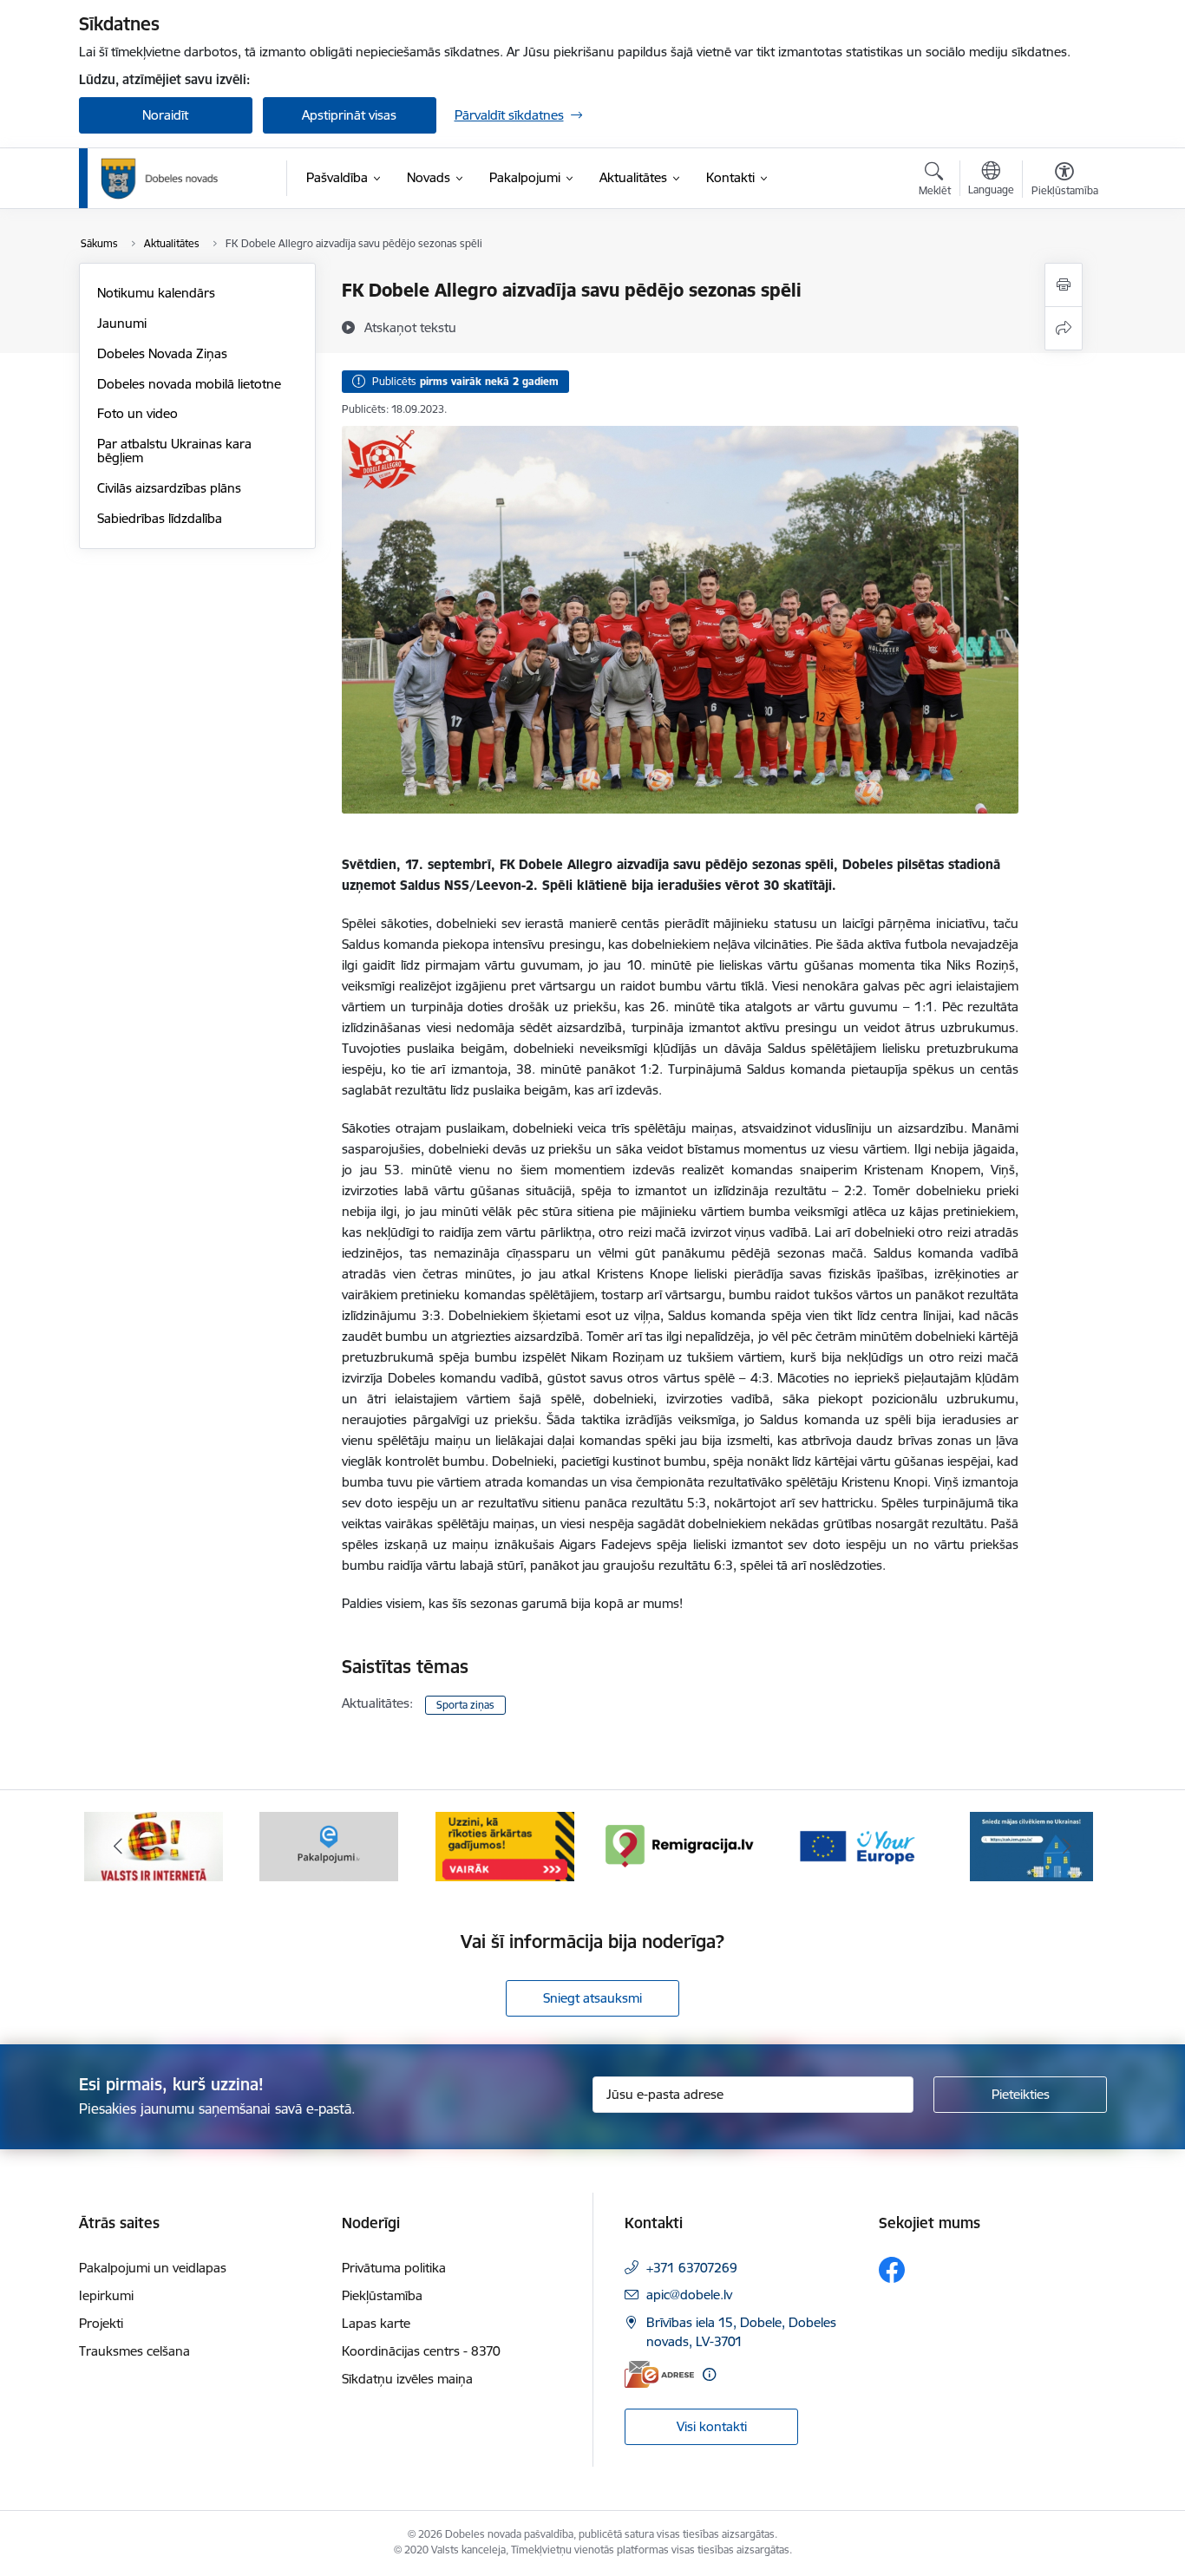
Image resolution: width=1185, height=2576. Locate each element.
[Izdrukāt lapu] (1064, 285)
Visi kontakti (712, 2426)
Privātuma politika (394, 2268)
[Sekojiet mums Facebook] (892, 2270)
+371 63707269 (692, 2268)
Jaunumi (122, 323)
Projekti (101, 2323)
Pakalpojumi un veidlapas (153, 2268)
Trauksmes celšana (134, 2351)
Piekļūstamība (382, 2295)
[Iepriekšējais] (119, 1847)
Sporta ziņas (465, 1705)
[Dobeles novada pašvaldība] (160, 179)
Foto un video (137, 413)
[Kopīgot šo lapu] (1064, 328)
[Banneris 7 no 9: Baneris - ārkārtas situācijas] (505, 1845)
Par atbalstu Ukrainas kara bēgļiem (174, 451)
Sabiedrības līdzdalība (160, 518)
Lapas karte (376, 2323)
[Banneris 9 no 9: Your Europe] (856, 1845)
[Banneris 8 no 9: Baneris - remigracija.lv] (680, 1845)
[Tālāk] (1067, 1847)
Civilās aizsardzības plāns (169, 488)
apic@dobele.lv (689, 2295)
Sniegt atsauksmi (592, 1998)
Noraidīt (165, 115)
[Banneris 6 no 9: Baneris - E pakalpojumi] (329, 1845)
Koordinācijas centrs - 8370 (421, 2351)
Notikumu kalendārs (156, 293)
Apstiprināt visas (349, 115)
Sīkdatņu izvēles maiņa (407, 2379)
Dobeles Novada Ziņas (162, 353)
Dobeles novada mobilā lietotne (189, 384)
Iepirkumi (106, 2295)
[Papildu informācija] (709, 2374)
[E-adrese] (659, 2374)
